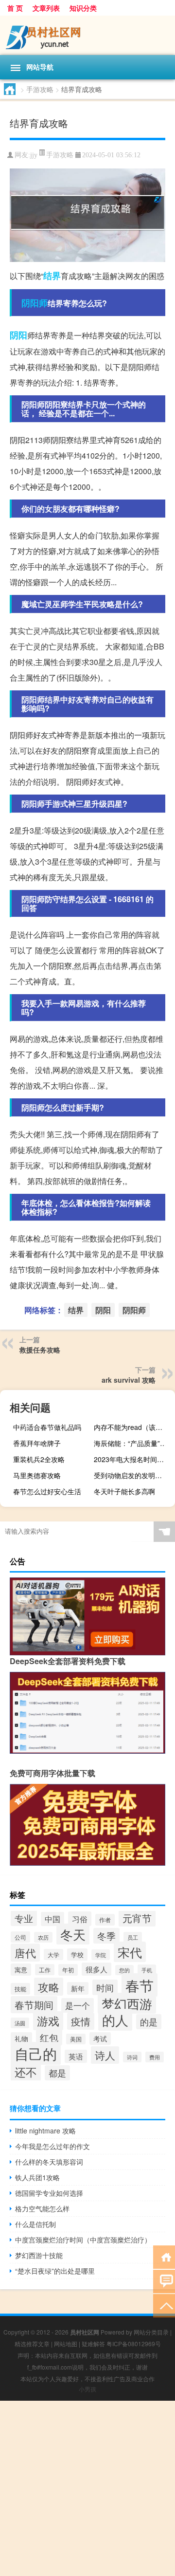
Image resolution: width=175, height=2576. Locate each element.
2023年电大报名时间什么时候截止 (133, 1459)
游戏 (48, 2021)
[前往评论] (164, 2281)
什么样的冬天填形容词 (49, 2162)
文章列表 (46, 8)
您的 (124, 1970)
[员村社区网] (87, 35)
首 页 (15, 8)
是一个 (78, 2005)
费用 (155, 2057)
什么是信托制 (35, 2224)
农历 (43, 1937)
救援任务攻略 (40, 1350)
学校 (77, 1955)
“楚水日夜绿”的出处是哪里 (55, 2271)
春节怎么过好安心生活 (47, 1491)
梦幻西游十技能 (39, 2255)
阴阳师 (35, 303)
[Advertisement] (87, 2488)
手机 (147, 1970)
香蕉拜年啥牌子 (37, 1443)
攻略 (49, 1987)
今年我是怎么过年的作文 (52, 2146)
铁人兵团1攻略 (37, 2177)
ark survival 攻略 (129, 1380)
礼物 (21, 2039)
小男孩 (87, 2389)
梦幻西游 (127, 2003)
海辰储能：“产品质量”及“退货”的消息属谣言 (133, 1443)
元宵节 (137, 1918)
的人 (115, 2020)
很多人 (96, 1969)
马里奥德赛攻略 (37, 1475)
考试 (100, 2039)
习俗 (80, 1919)
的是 (149, 2022)
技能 (20, 1989)
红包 (49, 2037)
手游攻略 (40, 89)
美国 (76, 2039)
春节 (140, 1985)
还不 (26, 2072)
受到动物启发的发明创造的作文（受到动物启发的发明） (133, 1475)
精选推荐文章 (32, 2344)
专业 (24, 1918)
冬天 (73, 1934)
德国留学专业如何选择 (49, 2193)
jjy (34, 155)
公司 (20, 1937)
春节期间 (34, 2005)
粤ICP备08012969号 (134, 2344)
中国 (52, 1919)
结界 (52, 276)
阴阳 (18, 335)
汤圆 (20, 2023)
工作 (45, 1970)
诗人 (105, 2055)
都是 (57, 2073)
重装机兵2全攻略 (39, 1459)
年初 (68, 1970)
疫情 (81, 2021)
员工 (133, 1937)
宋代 (130, 1952)
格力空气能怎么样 (42, 2208)
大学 (53, 1955)
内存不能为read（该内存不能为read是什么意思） (133, 1427)
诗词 (132, 2057)
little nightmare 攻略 (45, 2131)
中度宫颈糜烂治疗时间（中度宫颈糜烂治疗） (83, 2240)
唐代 (25, 1953)
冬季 (106, 1936)
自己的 (36, 2053)
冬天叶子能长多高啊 (124, 1491)
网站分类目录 (151, 2332)
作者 (105, 1920)
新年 (78, 1988)
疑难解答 (93, 2344)
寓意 (21, 1970)
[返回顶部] (164, 2305)
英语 (76, 2056)
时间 (105, 1987)
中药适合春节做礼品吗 (47, 1427)
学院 (101, 1955)
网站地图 (66, 2344)
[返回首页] (164, 2256)
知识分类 (83, 8)
